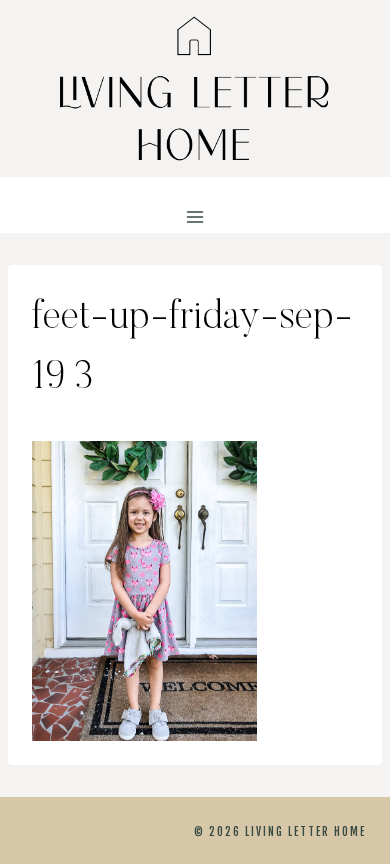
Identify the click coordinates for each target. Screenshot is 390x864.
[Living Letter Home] (195, 88)
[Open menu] (195, 217)
